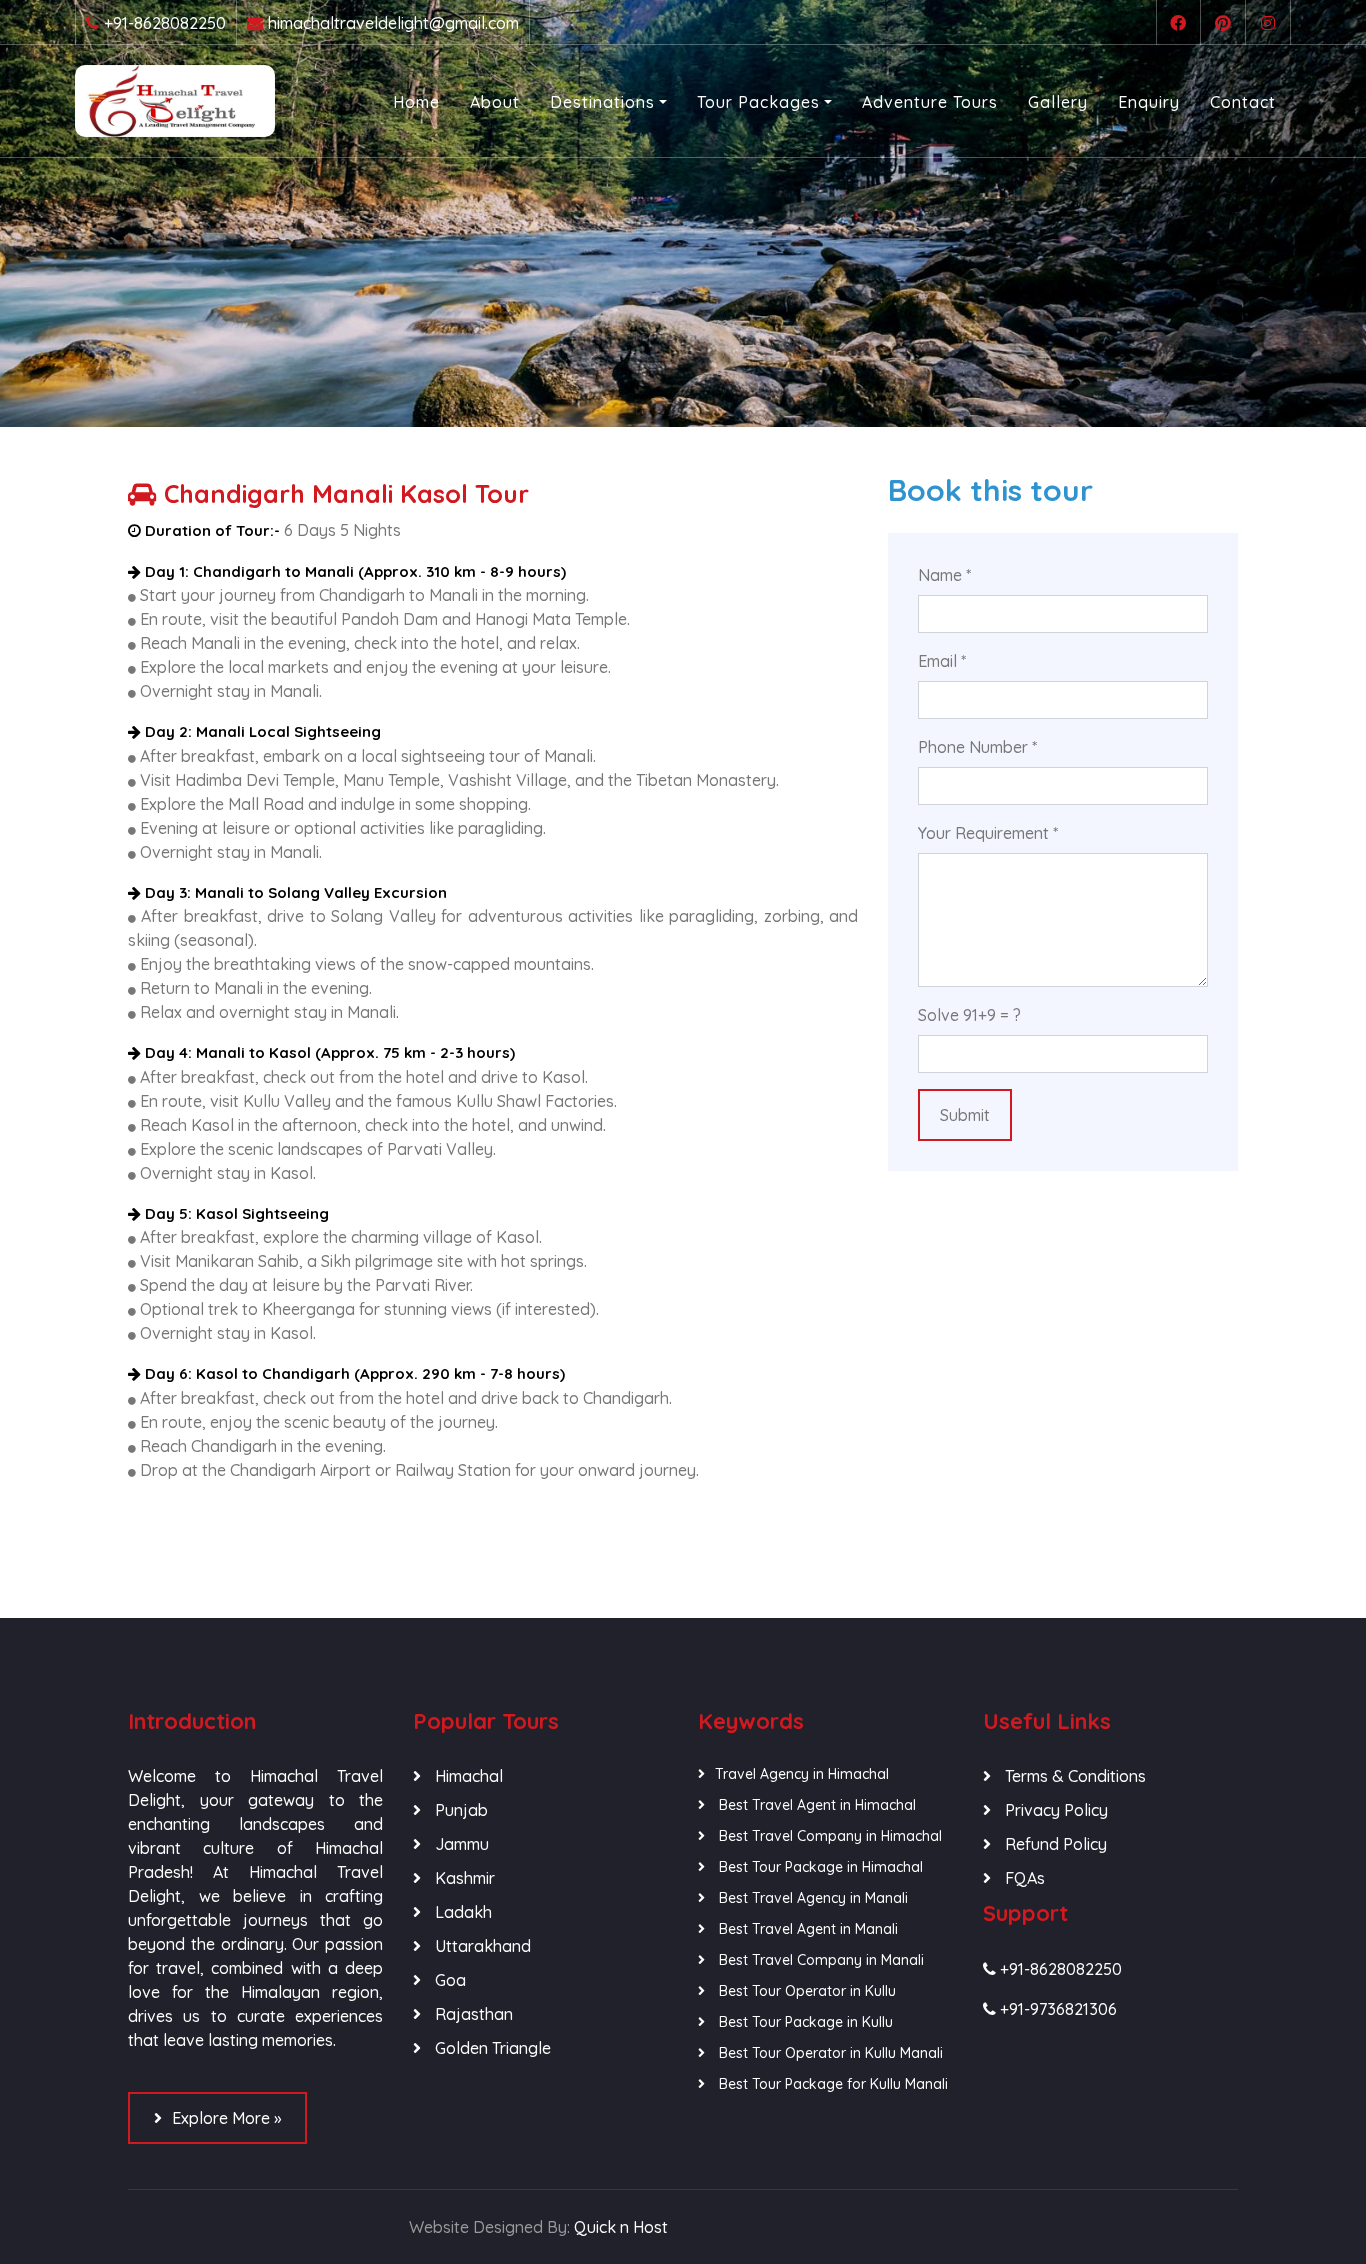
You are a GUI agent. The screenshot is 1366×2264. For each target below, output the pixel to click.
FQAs (1023, 1878)
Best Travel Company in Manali (819, 1960)
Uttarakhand (481, 1946)
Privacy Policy (1054, 1810)
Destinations (602, 102)
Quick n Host (621, 2227)
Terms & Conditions (1073, 1776)
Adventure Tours (930, 102)
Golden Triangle (491, 2048)
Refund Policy (1054, 1844)
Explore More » (226, 2118)
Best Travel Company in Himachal (828, 1836)
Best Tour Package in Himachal (819, 1867)
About (495, 102)
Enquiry (1149, 102)
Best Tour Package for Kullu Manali (831, 2084)
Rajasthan (472, 2014)
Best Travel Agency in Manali (811, 1898)
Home (416, 102)
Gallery (1058, 102)
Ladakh (461, 1912)
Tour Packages (758, 102)
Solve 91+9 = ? (969, 1015)
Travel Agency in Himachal (802, 1774)
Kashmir (463, 1878)
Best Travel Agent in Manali (806, 1929)
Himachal (467, 1776)
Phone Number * (977, 747)
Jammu (460, 1844)
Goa (448, 1980)
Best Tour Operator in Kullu (805, 1991)
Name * (944, 575)
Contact (1243, 102)
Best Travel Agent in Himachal (815, 1805)
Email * (942, 661)
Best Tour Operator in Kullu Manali (829, 2053)
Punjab (459, 1810)
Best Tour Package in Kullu (804, 2022)
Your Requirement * (988, 833)
